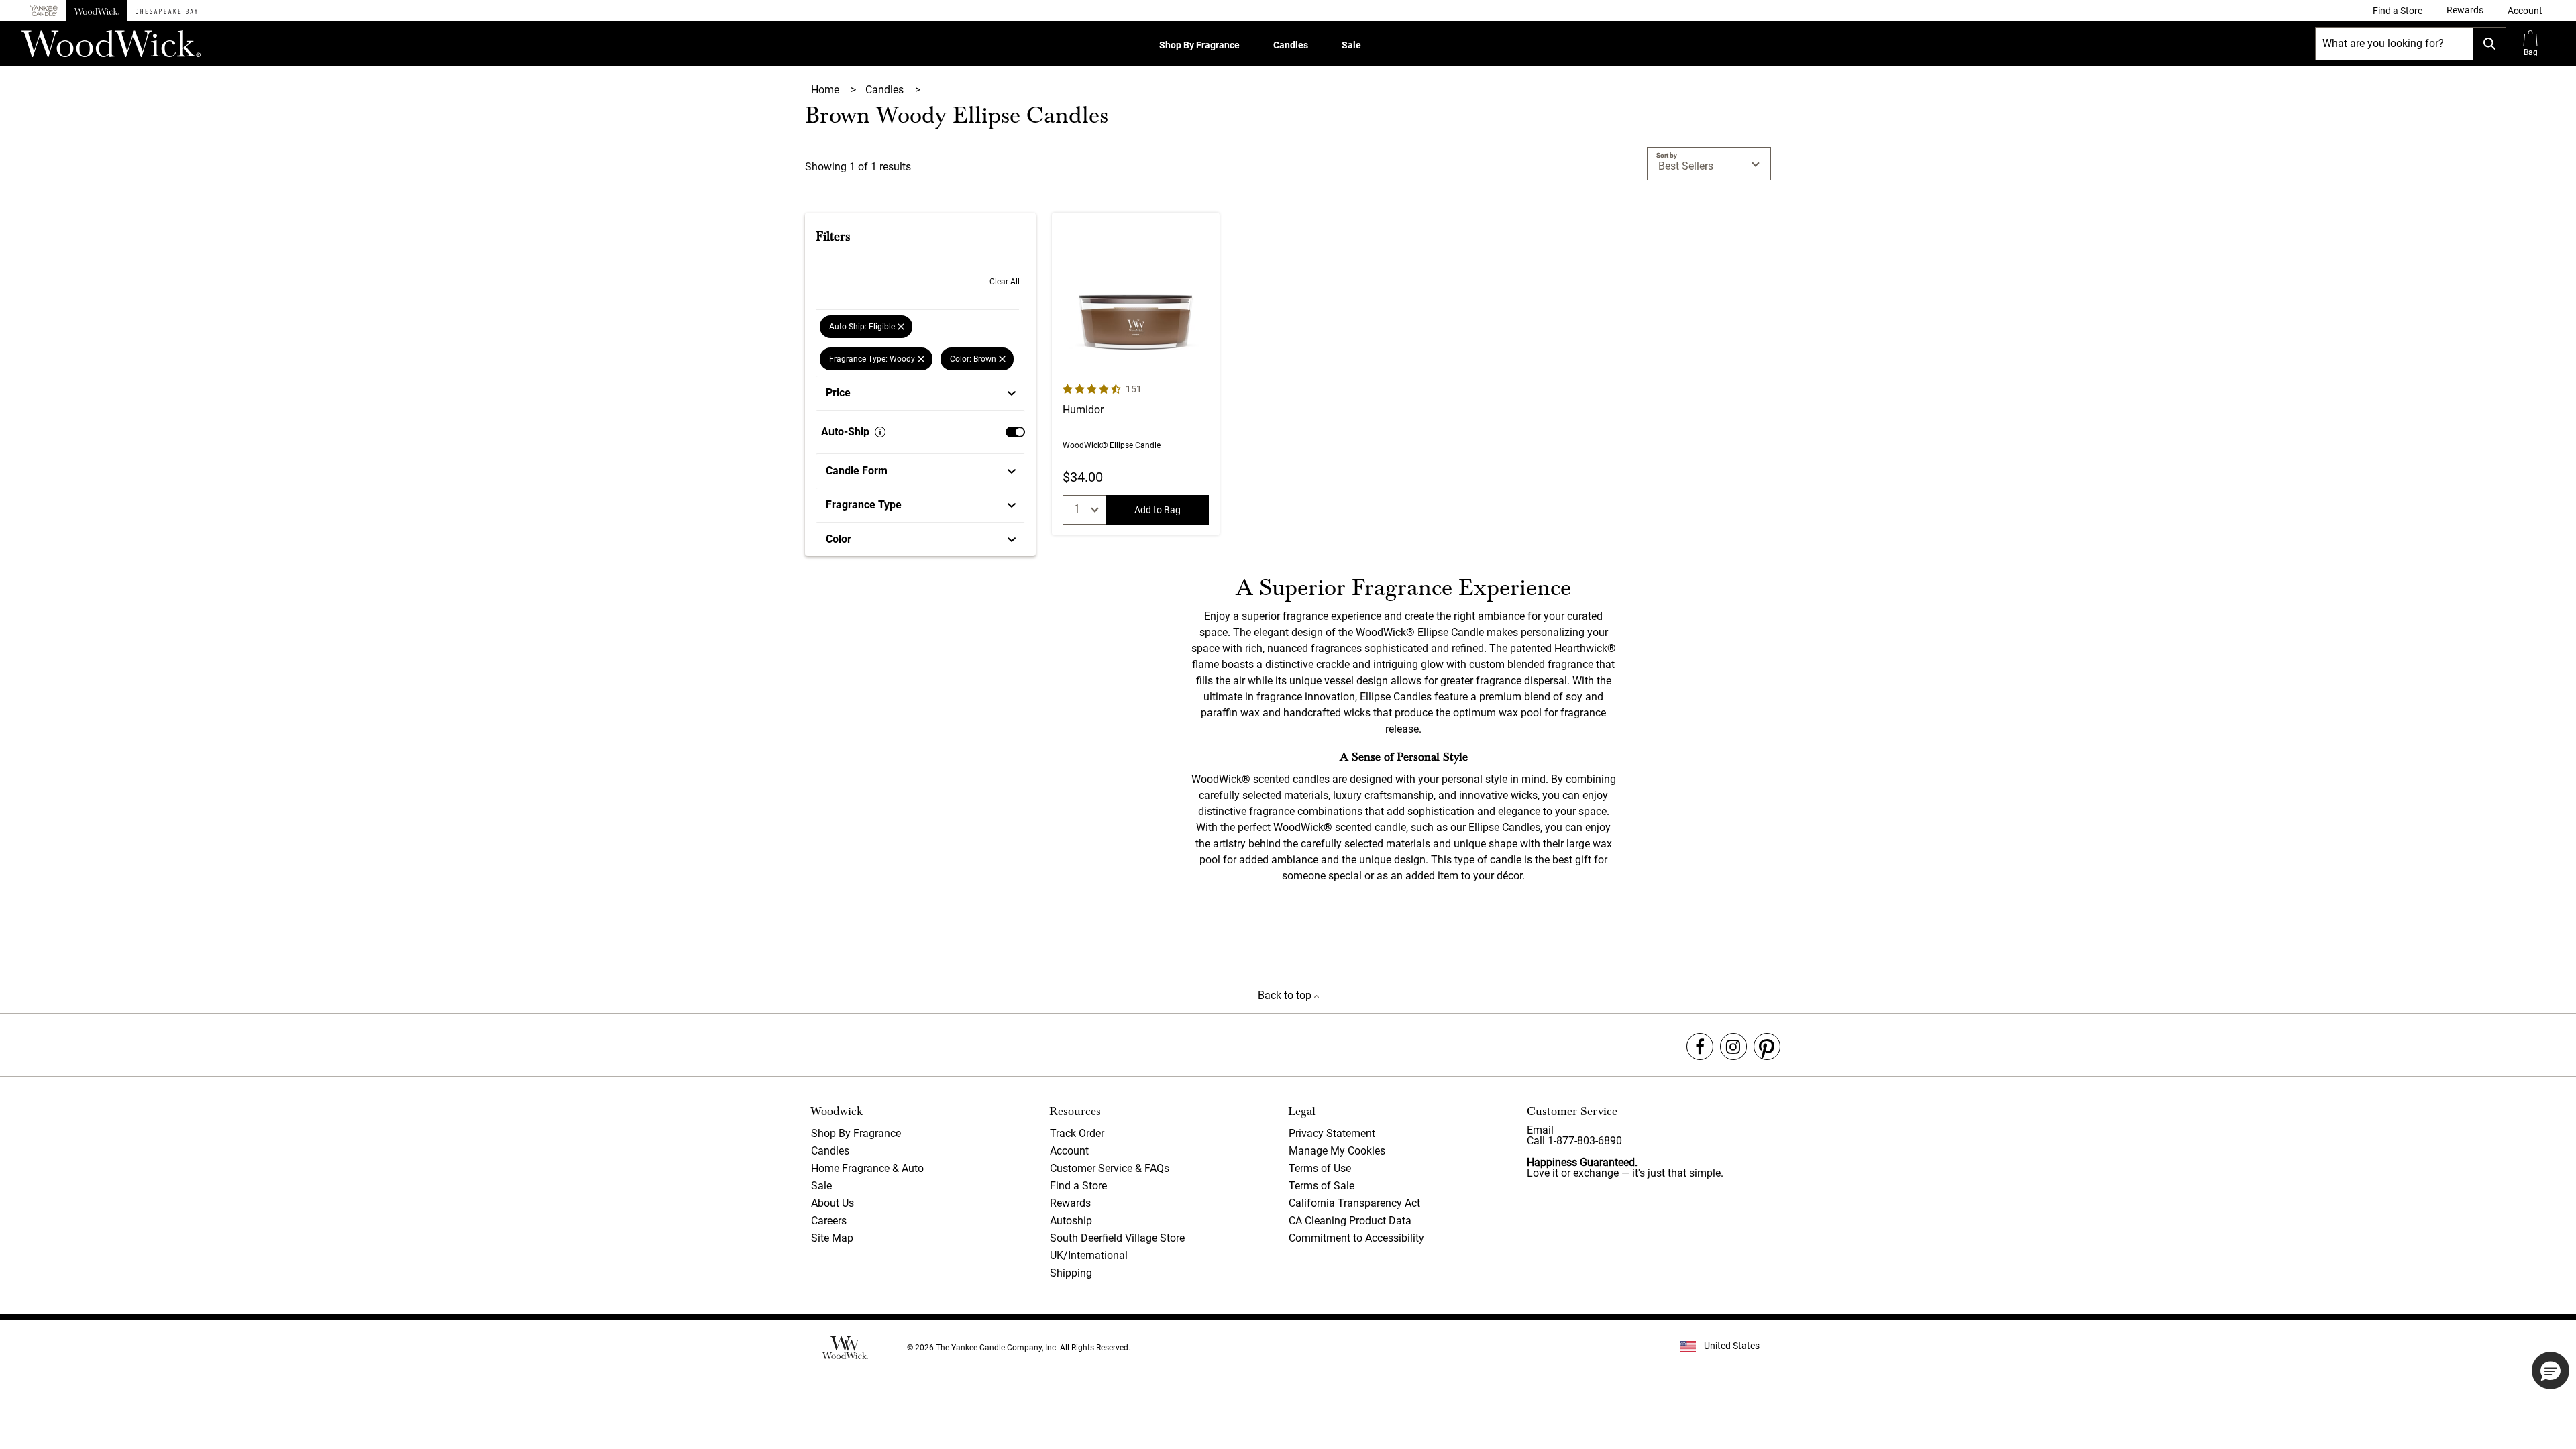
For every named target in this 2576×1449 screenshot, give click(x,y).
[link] (2398, 11)
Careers (829, 1221)
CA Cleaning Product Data (1350, 1221)
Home (826, 90)
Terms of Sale (1322, 1186)
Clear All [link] (1005, 282)
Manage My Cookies (1337, 1151)
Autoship (1071, 1221)
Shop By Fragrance (1199, 45)
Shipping (1071, 1273)
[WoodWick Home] (97, 11)
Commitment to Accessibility (1356, 1238)
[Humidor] (1136, 374)
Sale (1351, 45)
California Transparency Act (1354, 1203)
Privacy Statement (1332, 1133)
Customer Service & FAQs (1110, 1168)
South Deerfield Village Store (1117, 1238)
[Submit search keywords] (2489, 44)
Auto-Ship (845, 432)
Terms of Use (1320, 1168)
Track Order (1077, 1133)
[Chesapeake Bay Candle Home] (166, 11)
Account (1069, 1151)
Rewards (1070, 1203)
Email (1540, 1130)
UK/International (1089, 1255)
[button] (2525, 11)
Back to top (1286, 995)
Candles (1291, 45)
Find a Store (1078, 1186)
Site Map (832, 1238)
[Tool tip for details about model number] (880, 432)
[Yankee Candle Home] (44, 11)
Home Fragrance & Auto (867, 1168)
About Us (833, 1203)
